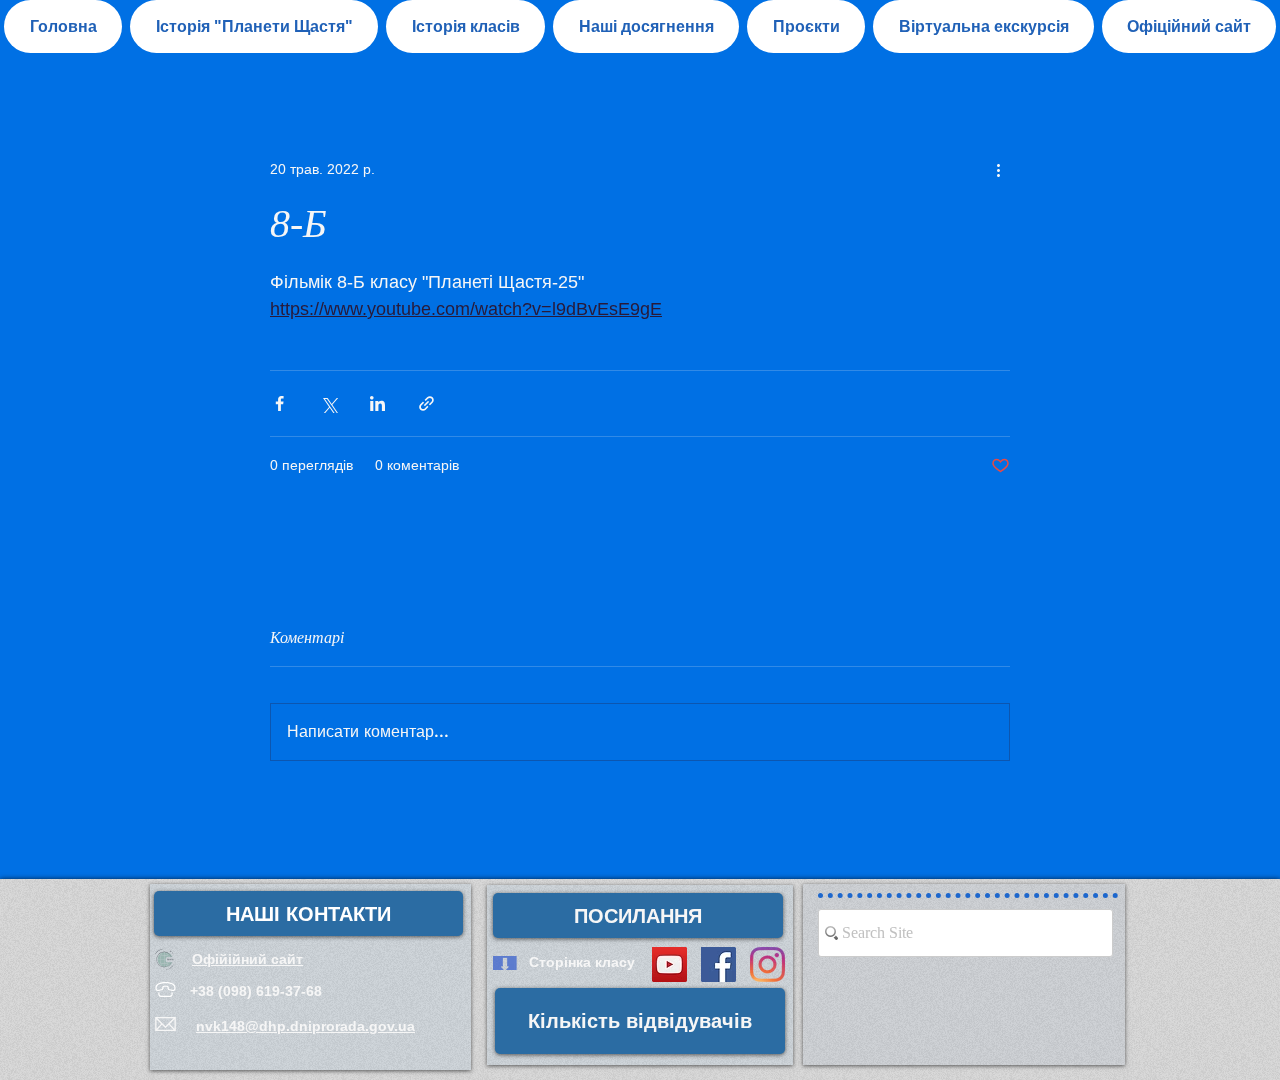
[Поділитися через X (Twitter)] (328, 403)
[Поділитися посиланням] (426, 403)
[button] (646, 26)
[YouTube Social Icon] (669, 964)
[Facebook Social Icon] (718, 964)
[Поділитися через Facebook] (279, 403)
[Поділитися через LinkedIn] (377, 403)
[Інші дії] (998, 169)
